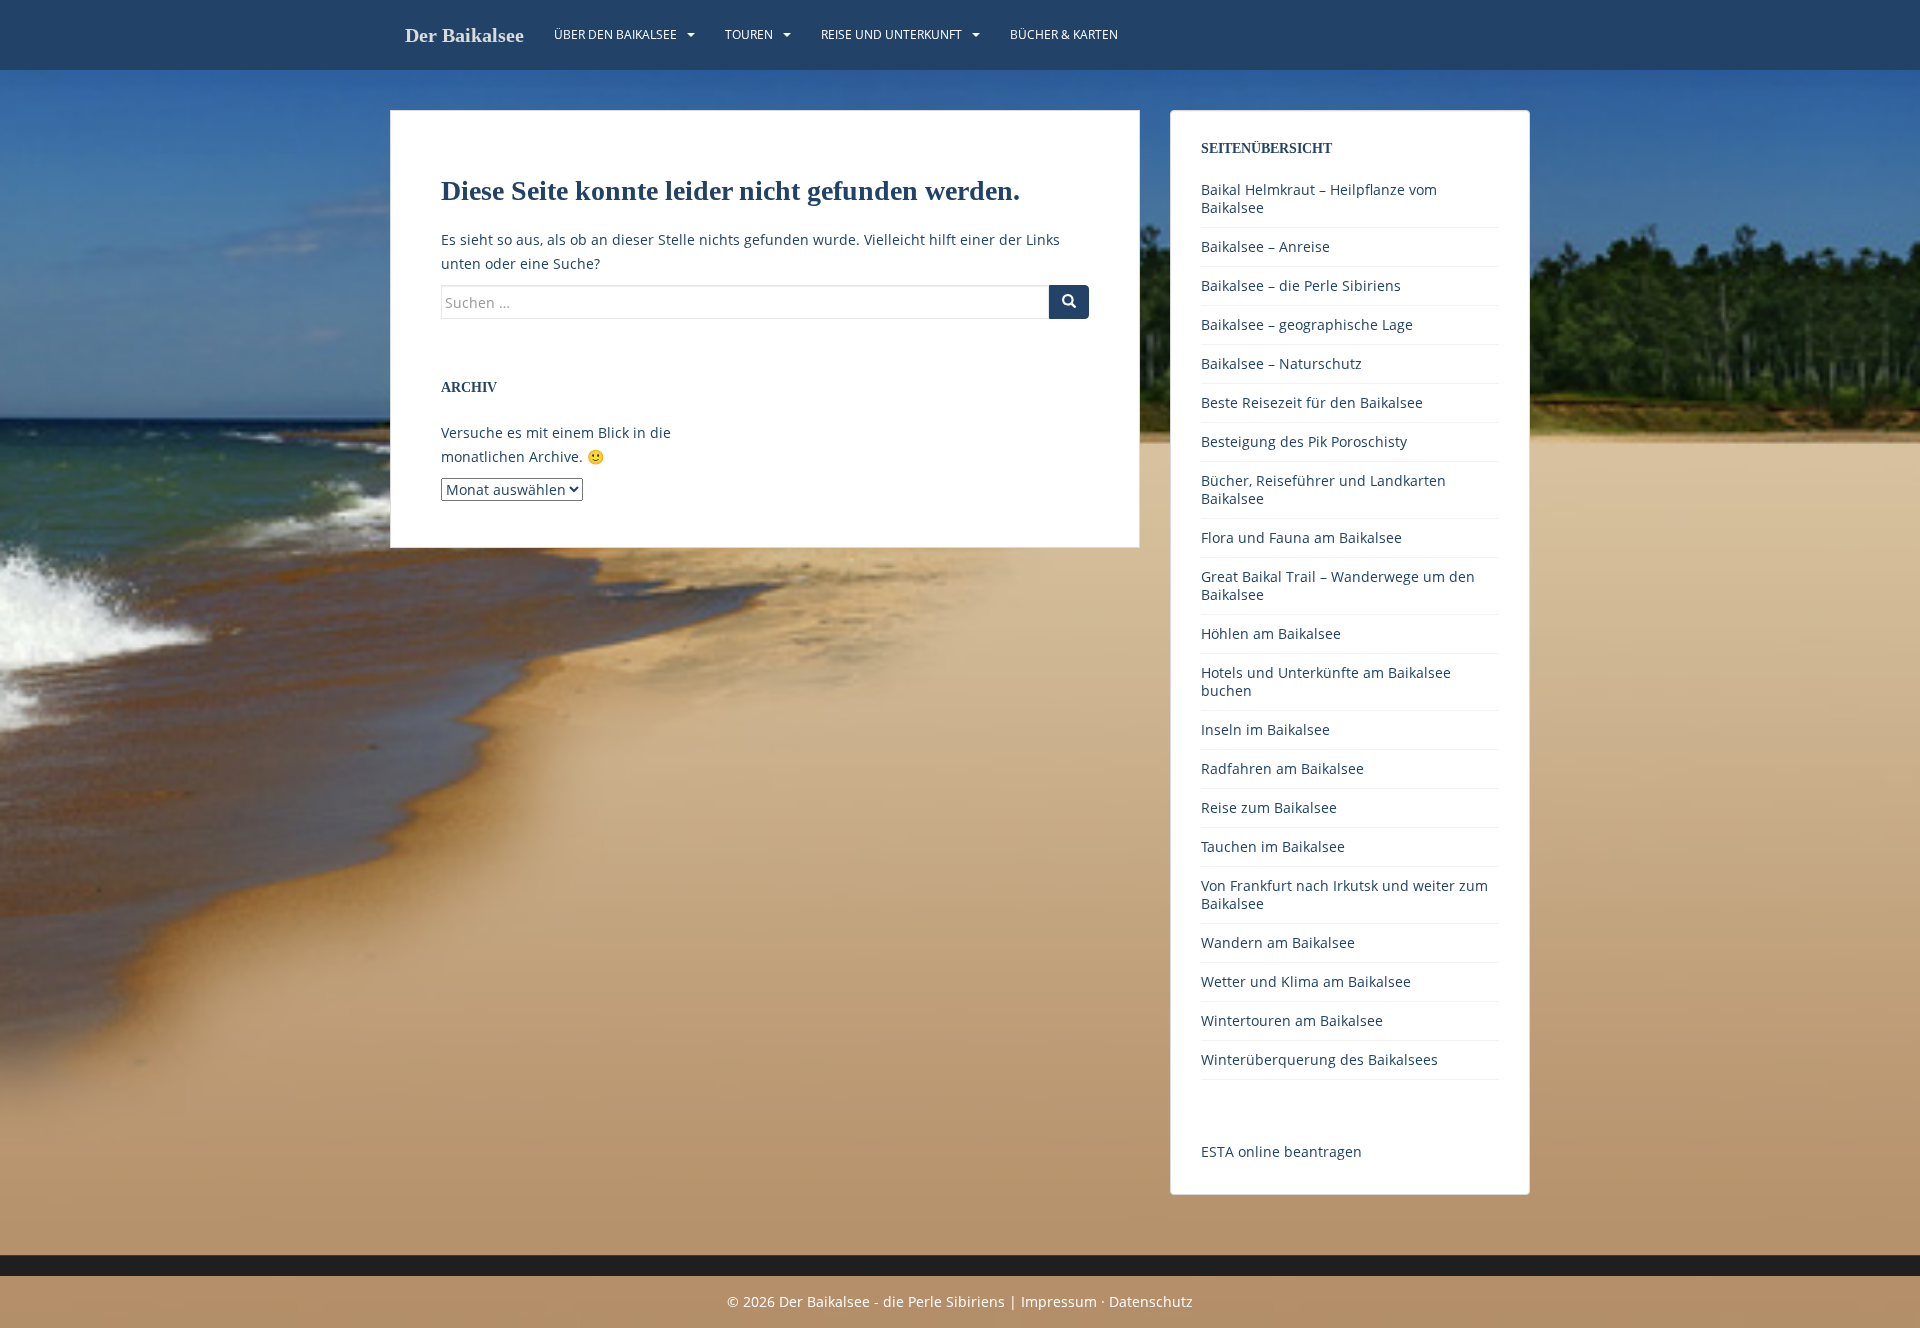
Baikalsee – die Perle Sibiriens (1301, 285)
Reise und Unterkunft (891, 34)
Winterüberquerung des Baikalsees (1319, 1059)
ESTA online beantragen (1281, 1151)
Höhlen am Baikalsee (1271, 633)
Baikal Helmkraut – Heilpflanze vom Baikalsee (1319, 198)
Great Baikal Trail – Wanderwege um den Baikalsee (1338, 585)
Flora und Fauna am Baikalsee (1301, 537)
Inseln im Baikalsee (1265, 729)
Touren (749, 34)
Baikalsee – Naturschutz (1281, 363)
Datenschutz (1151, 1301)
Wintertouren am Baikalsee (1292, 1020)
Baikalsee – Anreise (1265, 246)
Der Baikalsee (464, 35)
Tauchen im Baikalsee (1273, 846)
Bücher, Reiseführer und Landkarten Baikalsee (1323, 489)
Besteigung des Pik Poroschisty (1304, 441)
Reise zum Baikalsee (1269, 807)
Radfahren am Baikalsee (1282, 768)
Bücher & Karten (1064, 34)
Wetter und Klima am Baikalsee (1306, 981)
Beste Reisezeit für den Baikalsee (1312, 402)
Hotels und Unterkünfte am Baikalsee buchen (1326, 681)
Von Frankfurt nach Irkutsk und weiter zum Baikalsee (1344, 894)
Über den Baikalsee (615, 34)
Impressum (1059, 1301)
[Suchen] (1069, 302)
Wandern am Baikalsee (1278, 942)
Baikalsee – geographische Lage (1307, 324)
